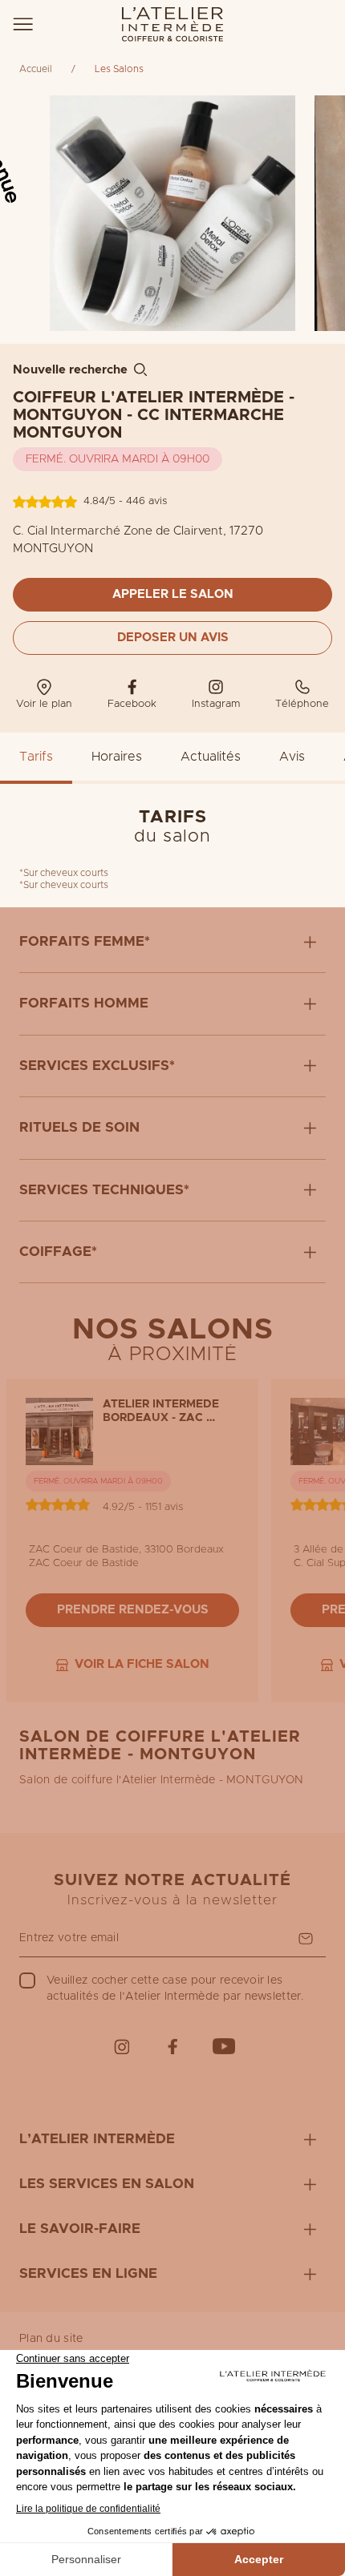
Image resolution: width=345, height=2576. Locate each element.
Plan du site (51, 2339)
